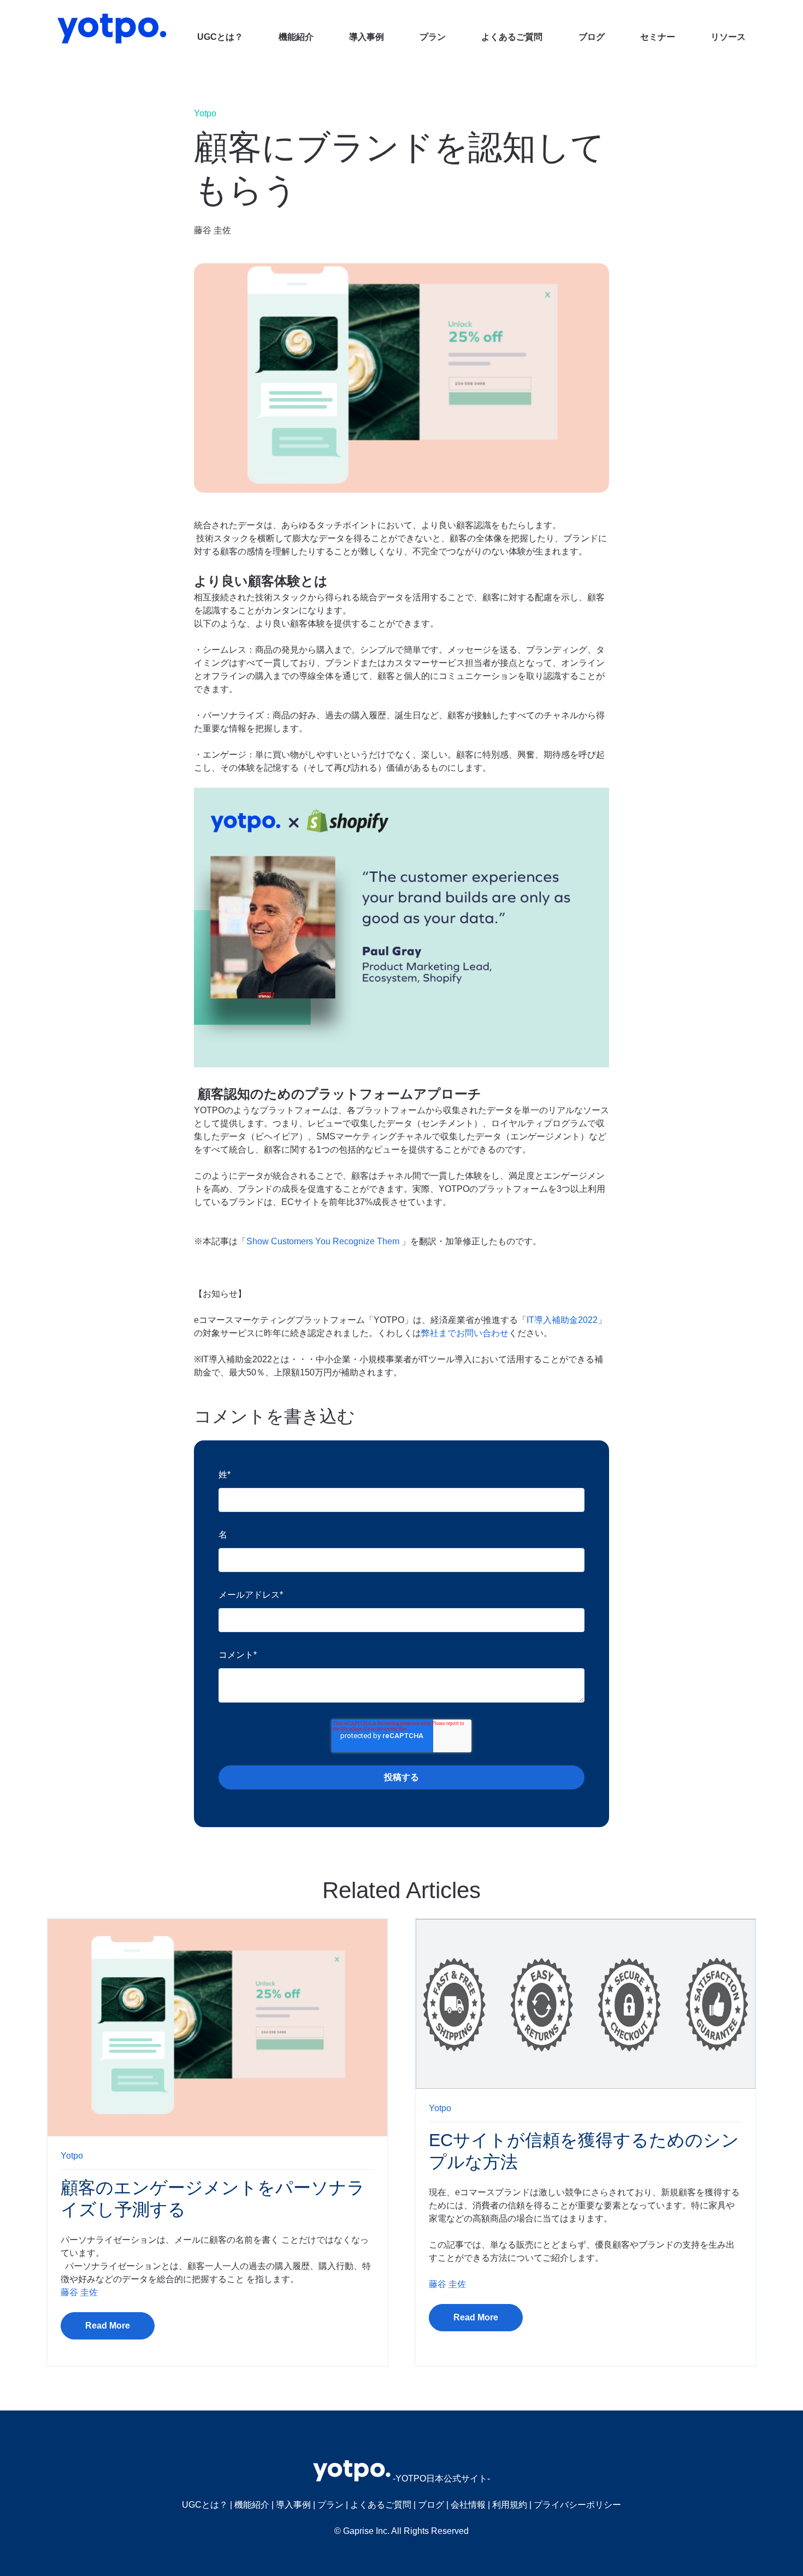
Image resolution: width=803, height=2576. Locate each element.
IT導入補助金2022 (562, 1320)
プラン (433, 37)
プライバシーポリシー (577, 2505)
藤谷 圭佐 (212, 230)
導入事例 (367, 37)
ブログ (592, 37)
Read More (108, 2326)
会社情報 (468, 2505)
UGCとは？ (220, 37)
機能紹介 (296, 37)
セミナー (658, 37)
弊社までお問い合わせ (465, 1333)
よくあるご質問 (512, 37)
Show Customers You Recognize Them (323, 1241)
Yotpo (205, 113)
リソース (728, 37)
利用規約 (510, 2505)
